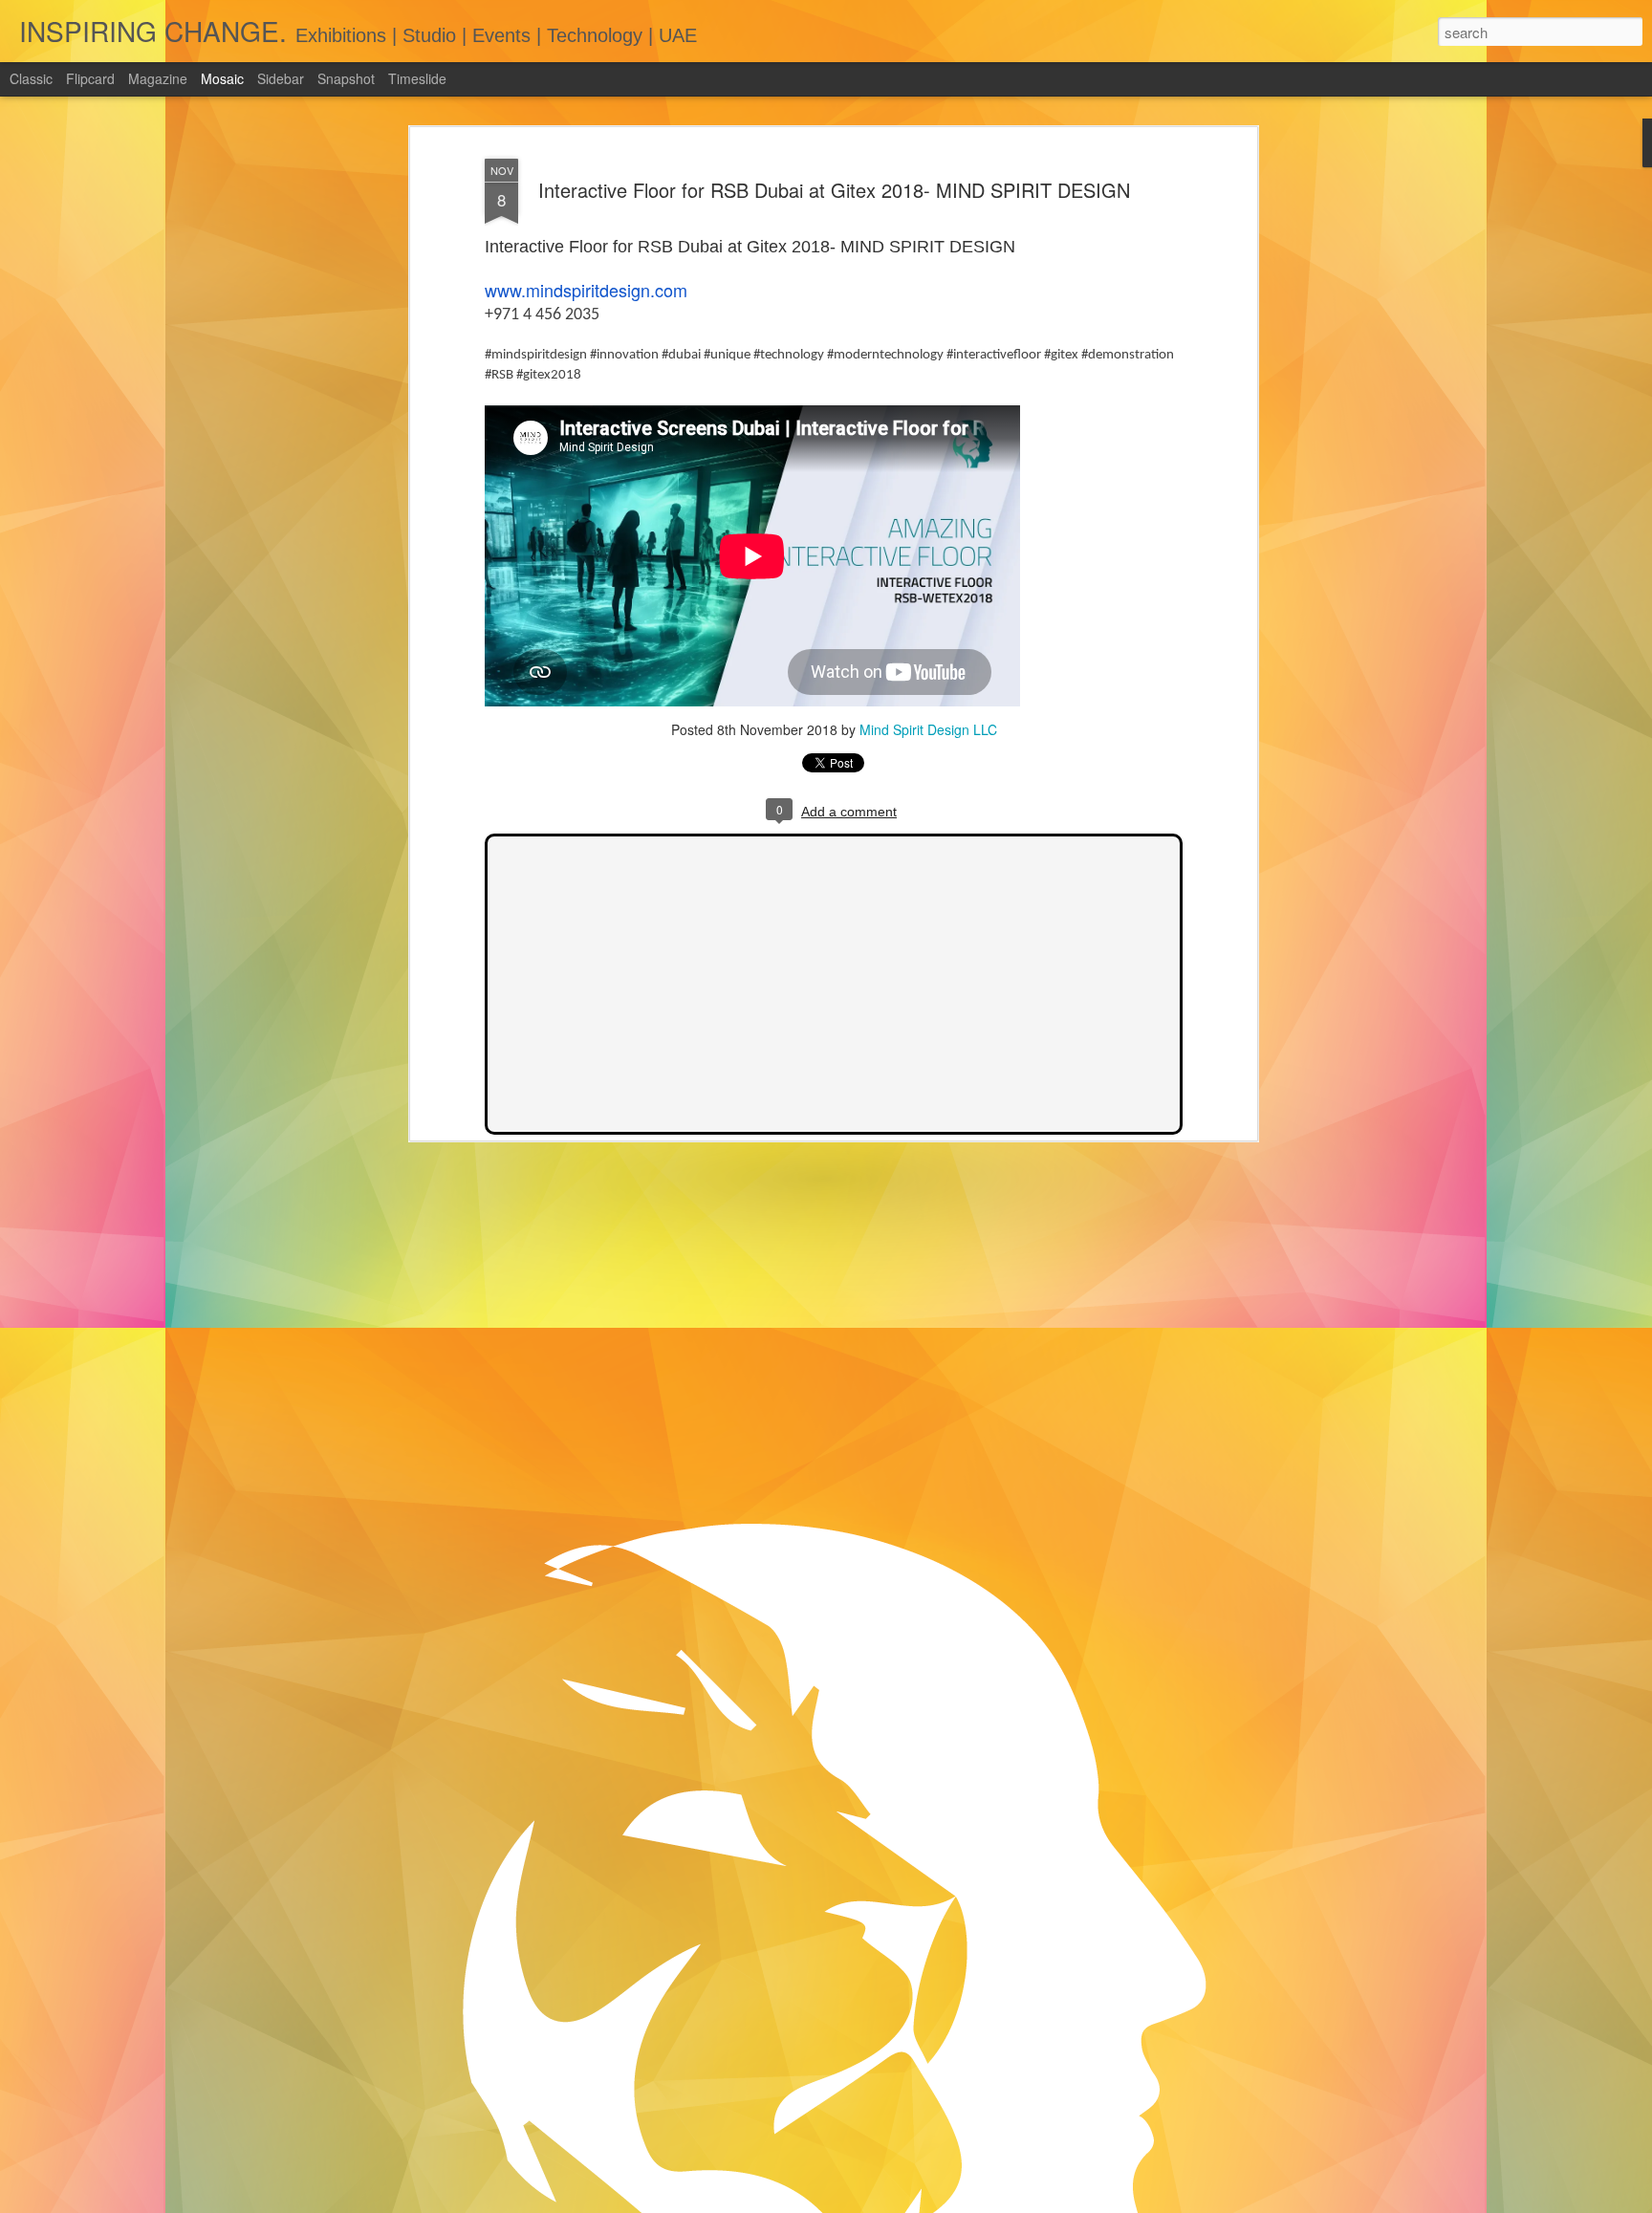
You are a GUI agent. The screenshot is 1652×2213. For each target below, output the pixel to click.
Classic (31, 78)
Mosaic (222, 78)
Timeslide (417, 78)
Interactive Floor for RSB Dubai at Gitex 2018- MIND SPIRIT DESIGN (834, 190)
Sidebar (281, 78)
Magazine (158, 78)
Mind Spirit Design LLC (928, 729)
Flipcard (90, 78)
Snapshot (346, 78)
